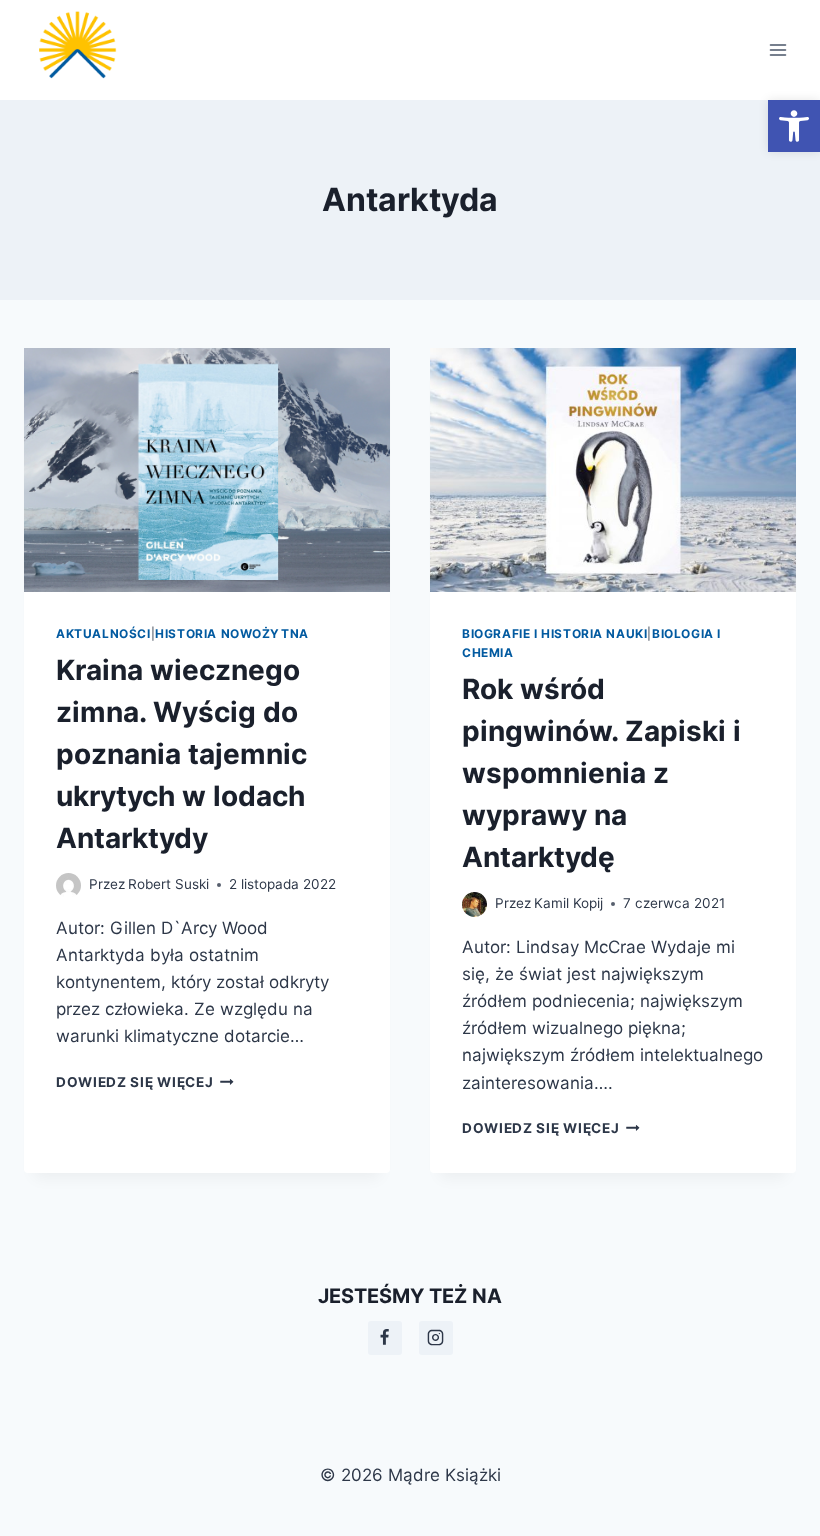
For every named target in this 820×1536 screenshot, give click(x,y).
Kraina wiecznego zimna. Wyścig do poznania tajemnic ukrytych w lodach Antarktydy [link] (181, 754)
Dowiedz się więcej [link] (145, 1082)
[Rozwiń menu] (777, 49)
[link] (794, 126)
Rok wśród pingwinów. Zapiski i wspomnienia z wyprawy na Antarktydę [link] (601, 773)
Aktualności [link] (103, 633)
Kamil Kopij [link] (568, 903)
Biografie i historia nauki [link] (554, 633)
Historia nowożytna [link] (232, 633)
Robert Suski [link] (168, 884)
